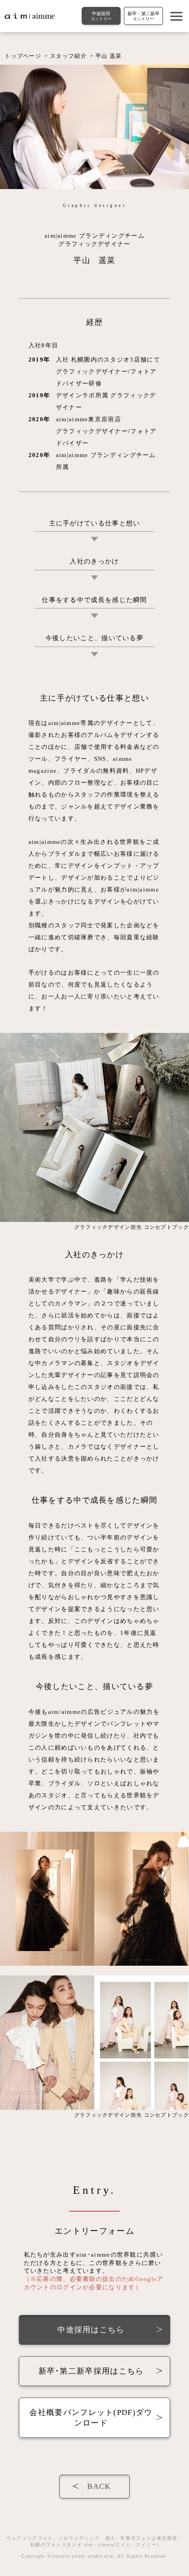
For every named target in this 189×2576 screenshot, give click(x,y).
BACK (99, 2486)
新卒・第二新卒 (144, 16)
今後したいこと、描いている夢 (94, 638)
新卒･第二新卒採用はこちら (91, 2371)
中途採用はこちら (91, 2330)
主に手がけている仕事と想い (95, 523)
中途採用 (101, 16)
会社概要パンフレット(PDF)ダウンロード (91, 2418)
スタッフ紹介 (68, 56)
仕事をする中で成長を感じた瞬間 (94, 600)
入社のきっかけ (94, 561)
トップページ (23, 56)
